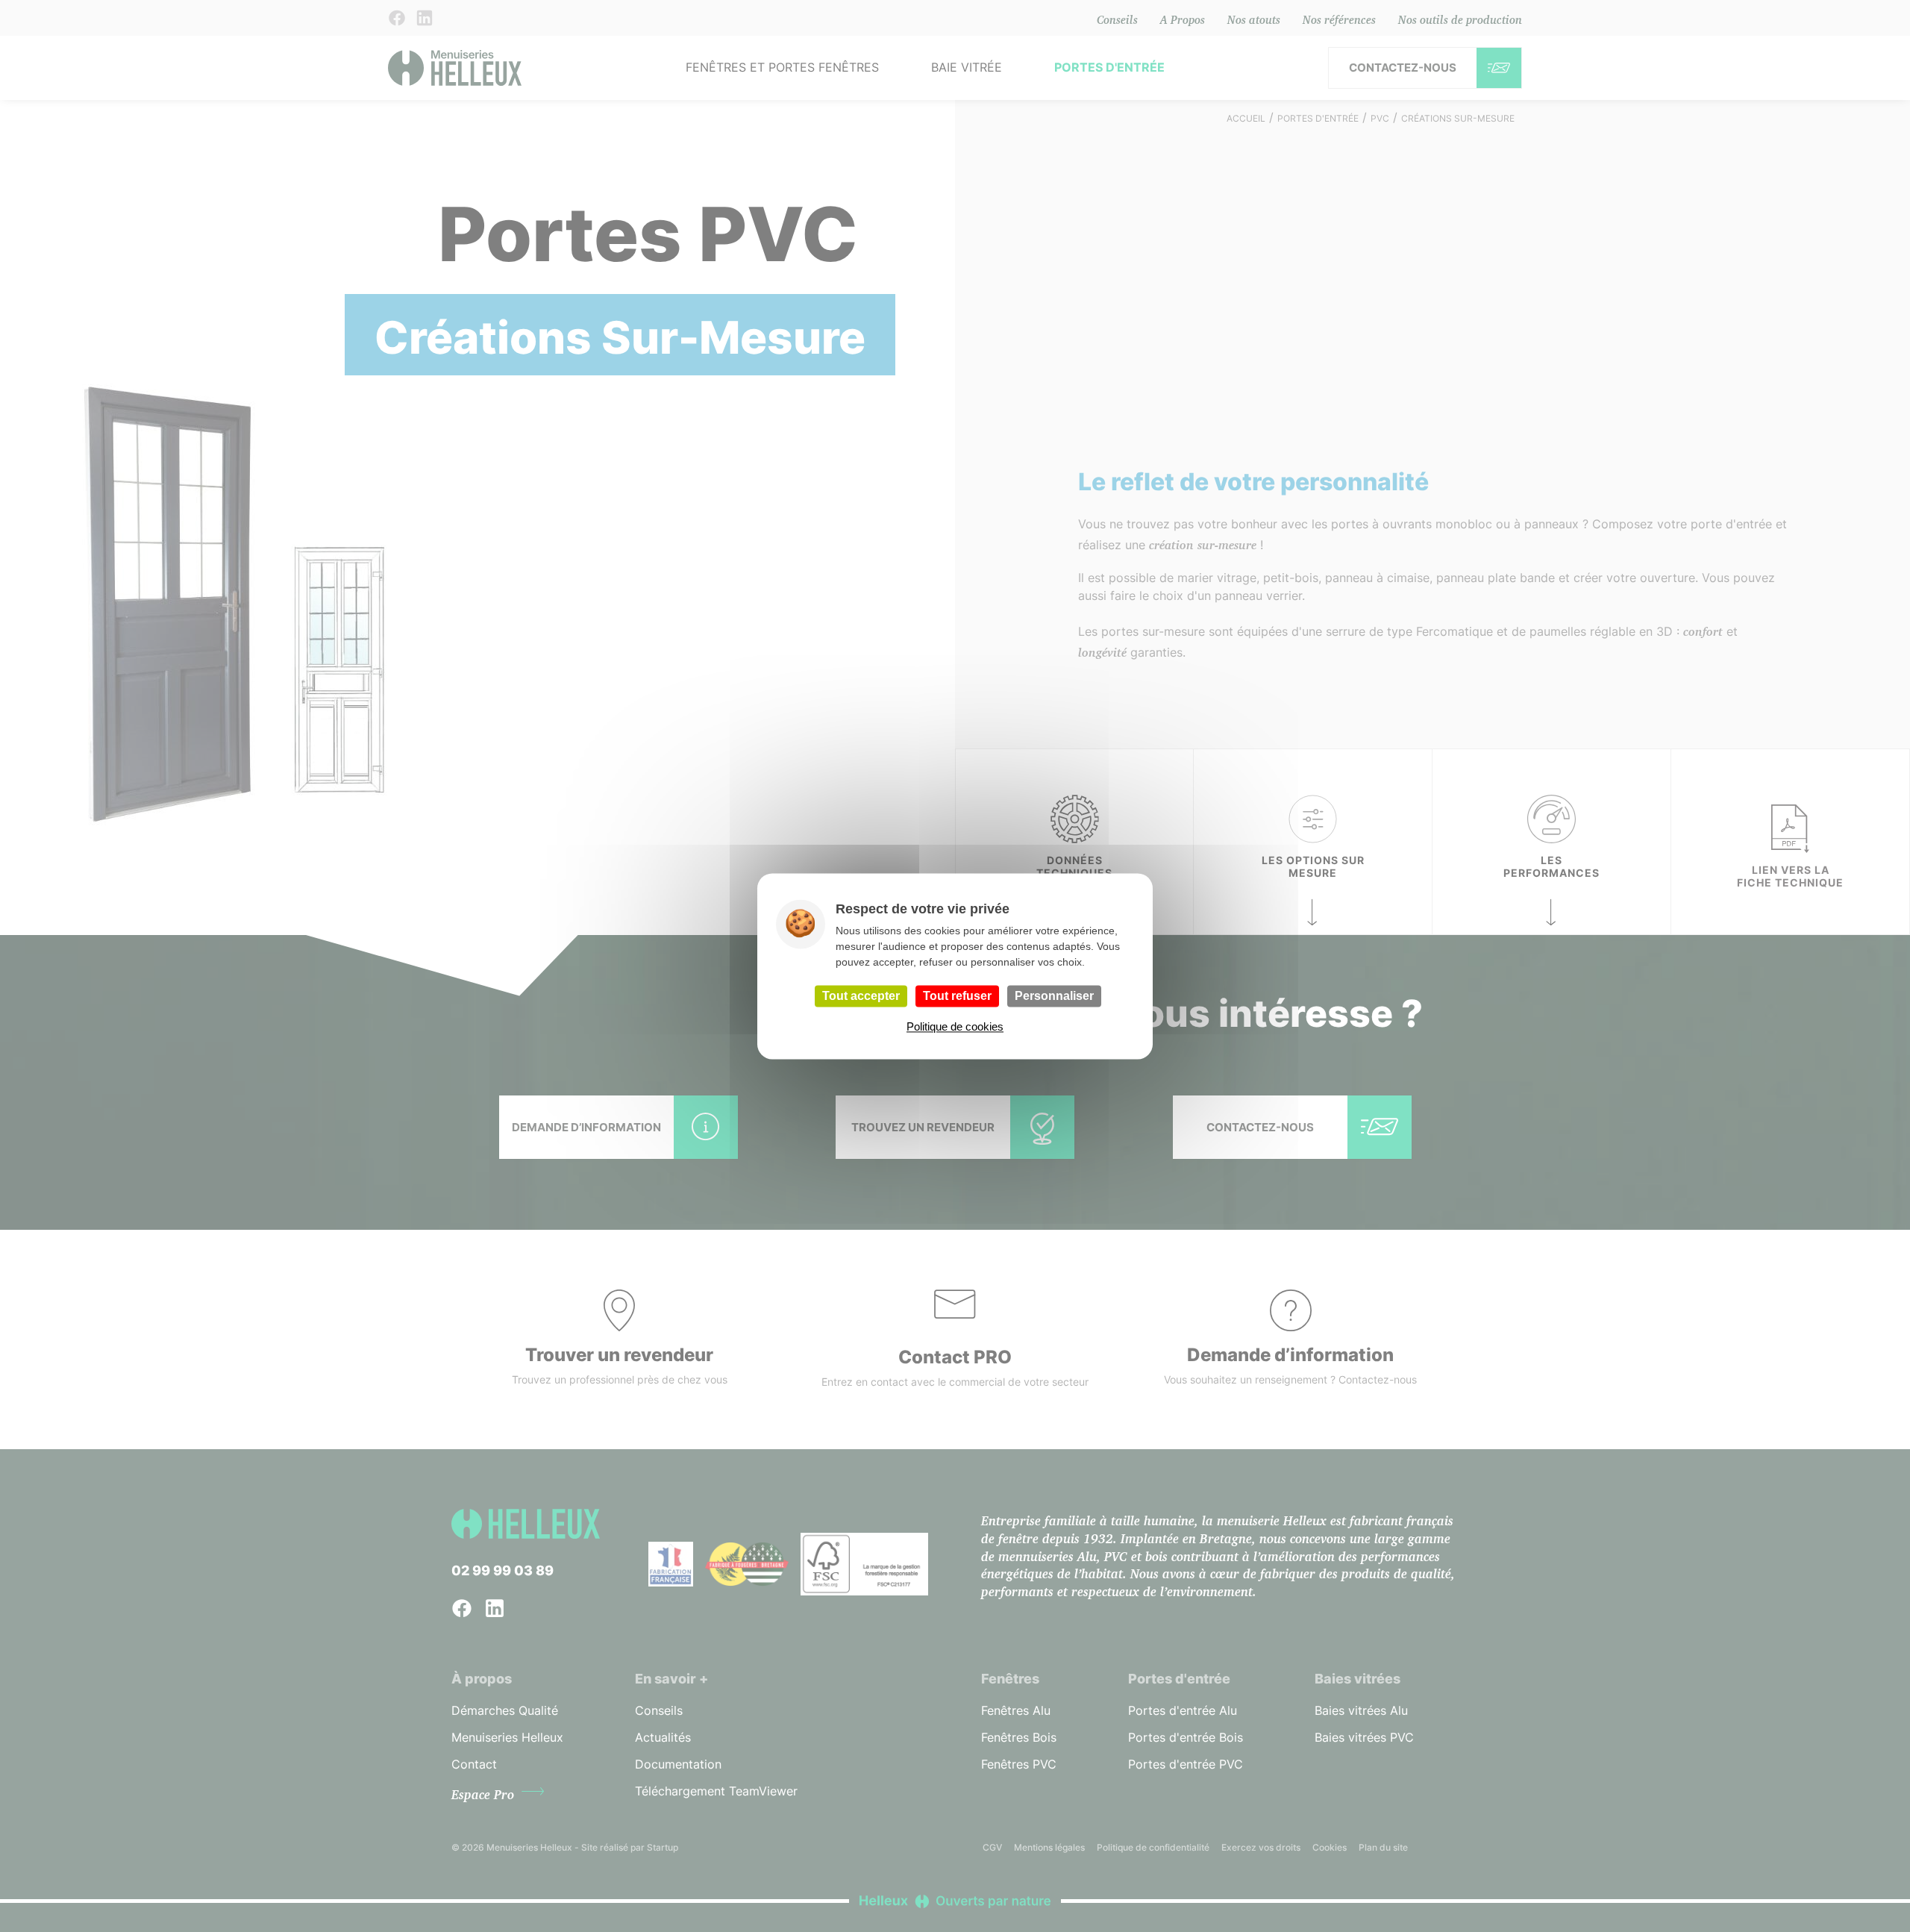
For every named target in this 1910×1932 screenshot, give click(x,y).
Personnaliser (1054, 996)
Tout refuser (957, 996)
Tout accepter (861, 996)
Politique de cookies (955, 1026)
